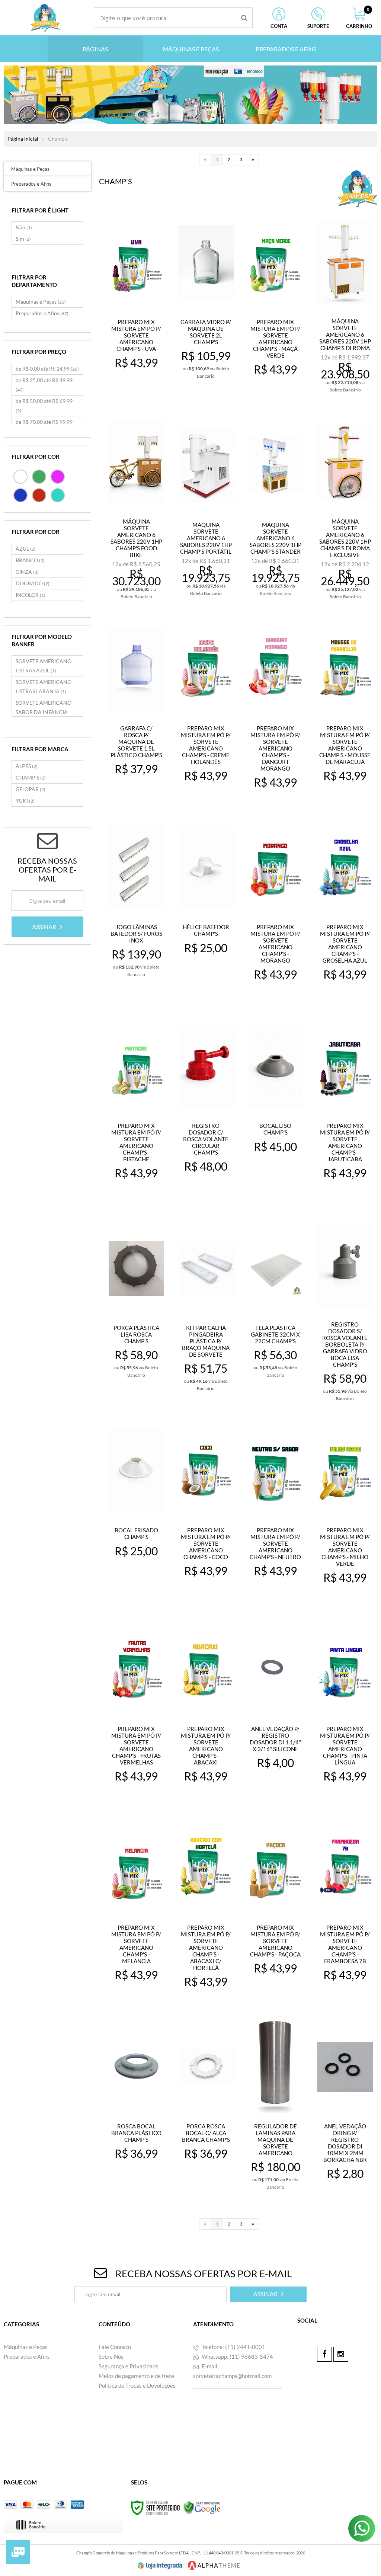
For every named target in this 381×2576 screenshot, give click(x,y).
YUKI (25, 801)
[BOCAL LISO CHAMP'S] (275, 1108)
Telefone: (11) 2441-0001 (233, 2347)
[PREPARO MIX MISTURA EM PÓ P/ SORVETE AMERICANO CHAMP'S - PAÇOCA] (275, 1910)
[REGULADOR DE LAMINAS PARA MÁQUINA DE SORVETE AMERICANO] (275, 2109)
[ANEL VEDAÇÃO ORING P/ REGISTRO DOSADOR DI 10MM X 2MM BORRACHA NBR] (345, 2109)
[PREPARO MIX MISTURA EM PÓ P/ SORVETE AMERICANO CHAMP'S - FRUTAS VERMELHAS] (137, 1711)
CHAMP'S (31, 777)
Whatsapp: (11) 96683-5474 (237, 2356)
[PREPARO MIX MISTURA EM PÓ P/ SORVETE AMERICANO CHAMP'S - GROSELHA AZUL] (345, 910)
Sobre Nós (111, 2356)
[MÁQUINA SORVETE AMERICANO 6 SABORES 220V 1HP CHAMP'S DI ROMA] (345, 305)
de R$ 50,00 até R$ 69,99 (44, 406)
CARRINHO (359, 18)
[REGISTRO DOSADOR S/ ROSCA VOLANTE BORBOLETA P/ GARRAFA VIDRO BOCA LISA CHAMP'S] (345, 1311)
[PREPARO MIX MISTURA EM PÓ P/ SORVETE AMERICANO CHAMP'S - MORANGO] (275, 910)
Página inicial (23, 139)
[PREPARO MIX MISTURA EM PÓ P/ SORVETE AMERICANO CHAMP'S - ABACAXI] (206, 1711)
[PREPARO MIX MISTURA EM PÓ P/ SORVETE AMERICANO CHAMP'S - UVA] (137, 305)
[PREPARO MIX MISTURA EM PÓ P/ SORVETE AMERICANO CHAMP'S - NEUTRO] (275, 1513)
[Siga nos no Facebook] (324, 2354)
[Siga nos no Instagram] (341, 2354)
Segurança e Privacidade (129, 2366)
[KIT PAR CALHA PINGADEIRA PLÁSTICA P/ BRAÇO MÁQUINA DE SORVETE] (206, 1310)
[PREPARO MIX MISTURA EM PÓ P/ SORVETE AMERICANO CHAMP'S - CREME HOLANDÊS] (206, 711)
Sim (23, 239)
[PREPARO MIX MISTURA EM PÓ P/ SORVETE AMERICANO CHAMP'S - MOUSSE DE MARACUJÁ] (345, 711)
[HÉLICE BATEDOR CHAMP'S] (206, 910)
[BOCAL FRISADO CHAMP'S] (137, 1513)
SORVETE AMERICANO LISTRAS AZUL (44, 666)
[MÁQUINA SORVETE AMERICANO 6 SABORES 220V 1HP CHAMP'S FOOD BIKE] (137, 508)
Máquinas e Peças (41, 302)
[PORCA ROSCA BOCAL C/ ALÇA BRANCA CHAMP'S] (206, 2109)
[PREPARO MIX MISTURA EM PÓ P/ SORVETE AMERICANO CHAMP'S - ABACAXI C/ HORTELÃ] (206, 1910)
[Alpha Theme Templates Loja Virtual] (214, 2565)
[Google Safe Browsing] (202, 2507)
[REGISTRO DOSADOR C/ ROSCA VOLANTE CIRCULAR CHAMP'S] (206, 1108)
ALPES (27, 766)
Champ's (58, 139)
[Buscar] (244, 18)
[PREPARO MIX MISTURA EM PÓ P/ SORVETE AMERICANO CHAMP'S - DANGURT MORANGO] (275, 711)
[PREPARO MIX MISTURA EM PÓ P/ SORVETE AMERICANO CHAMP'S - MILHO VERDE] (345, 1513)
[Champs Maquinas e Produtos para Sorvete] (45, 18)
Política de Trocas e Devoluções (137, 2385)
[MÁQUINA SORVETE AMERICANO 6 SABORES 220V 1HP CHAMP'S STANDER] (275, 508)
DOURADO (33, 583)
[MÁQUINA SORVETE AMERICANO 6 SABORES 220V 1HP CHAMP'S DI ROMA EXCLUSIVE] (345, 508)
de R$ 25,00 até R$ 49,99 (44, 385)
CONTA (279, 26)
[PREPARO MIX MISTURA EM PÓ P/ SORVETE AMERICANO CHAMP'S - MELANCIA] (137, 1910)
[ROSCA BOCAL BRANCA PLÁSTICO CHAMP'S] (137, 2109)
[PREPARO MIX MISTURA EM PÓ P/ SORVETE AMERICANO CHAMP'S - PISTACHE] (137, 1108)
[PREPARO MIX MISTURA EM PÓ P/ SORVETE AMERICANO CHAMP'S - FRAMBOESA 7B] (345, 1910)
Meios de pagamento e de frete (136, 2376)
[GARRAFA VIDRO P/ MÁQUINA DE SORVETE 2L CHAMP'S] (206, 305)
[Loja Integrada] (160, 2566)
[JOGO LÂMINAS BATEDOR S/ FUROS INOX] (137, 910)
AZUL (26, 549)
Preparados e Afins (42, 313)
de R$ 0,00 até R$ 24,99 (47, 369)
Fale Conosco (115, 2347)
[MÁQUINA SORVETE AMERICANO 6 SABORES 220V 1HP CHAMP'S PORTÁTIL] (206, 508)
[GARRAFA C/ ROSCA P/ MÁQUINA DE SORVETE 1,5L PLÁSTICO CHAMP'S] (137, 711)
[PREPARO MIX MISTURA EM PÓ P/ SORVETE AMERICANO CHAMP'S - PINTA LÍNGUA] (345, 1711)
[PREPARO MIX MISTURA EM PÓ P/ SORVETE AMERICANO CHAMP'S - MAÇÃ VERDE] (275, 305)
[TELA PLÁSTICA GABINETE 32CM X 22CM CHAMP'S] (275, 1310)
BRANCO (30, 560)
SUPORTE (318, 26)
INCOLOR (31, 595)
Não (24, 227)
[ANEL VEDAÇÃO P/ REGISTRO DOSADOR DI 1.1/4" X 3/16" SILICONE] (275, 1711)
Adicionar (141, 389)
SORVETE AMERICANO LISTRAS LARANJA (44, 687)
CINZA (27, 572)
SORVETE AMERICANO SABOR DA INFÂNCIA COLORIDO (44, 712)
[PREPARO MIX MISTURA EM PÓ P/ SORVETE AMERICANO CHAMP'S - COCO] (206, 1513)
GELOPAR (31, 789)
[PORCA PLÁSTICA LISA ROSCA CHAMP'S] (137, 1310)
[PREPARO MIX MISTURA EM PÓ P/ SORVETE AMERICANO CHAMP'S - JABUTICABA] (345, 1108)
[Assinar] (47, 927)
